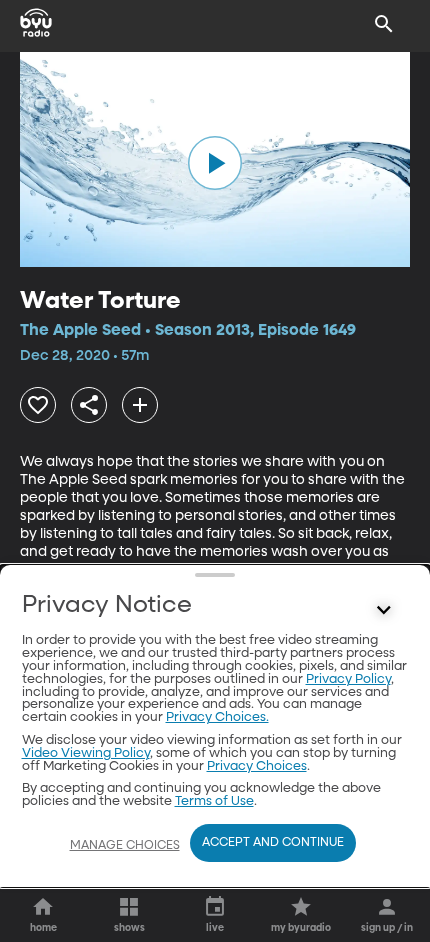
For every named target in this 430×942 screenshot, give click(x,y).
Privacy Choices (257, 766)
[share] (89, 405)
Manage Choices (125, 846)
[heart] (38, 405)
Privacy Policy (348, 679)
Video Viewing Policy (86, 753)
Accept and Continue (273, 843)
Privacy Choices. (217, 717)
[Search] (384, 24)
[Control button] (384, 610)
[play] (215, 163)
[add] (140, 405)
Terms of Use (214, 801)
